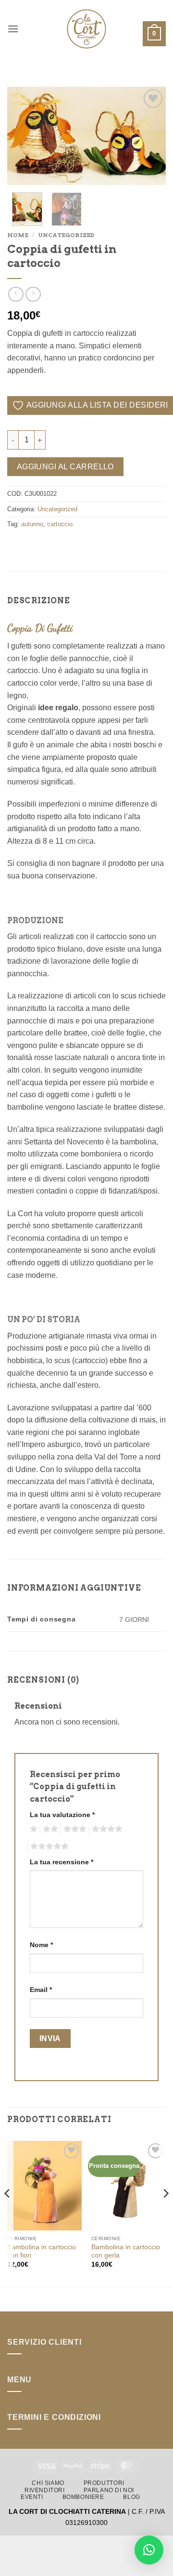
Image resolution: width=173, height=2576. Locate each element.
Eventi (32, 2497)
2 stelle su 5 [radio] (49, 1829)
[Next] (150, 136)
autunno (32, 524)
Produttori (104, 2483)
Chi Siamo (48, 2483)
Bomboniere (83, 2497)
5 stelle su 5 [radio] (48, 1846)
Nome (41, 1945)
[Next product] (16, 294)
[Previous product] (33, 294)
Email (41, 1990)
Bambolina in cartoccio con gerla (126, 2251)
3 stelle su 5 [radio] (74, 1829)
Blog (131, 2497)
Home (18, 235)
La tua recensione (62, 1862)
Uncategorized (66, 235)
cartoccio (60, 524)
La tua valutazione (62, 1815)
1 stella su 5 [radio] (32, 1829)
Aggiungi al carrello (65, 467)
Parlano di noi (109, 2490)
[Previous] (23, 136)
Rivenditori (45, 2490)
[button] (13, 29)
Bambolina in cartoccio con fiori (42, 2251)
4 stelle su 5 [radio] (106, 1829)
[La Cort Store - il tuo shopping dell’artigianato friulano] (86, 29)
